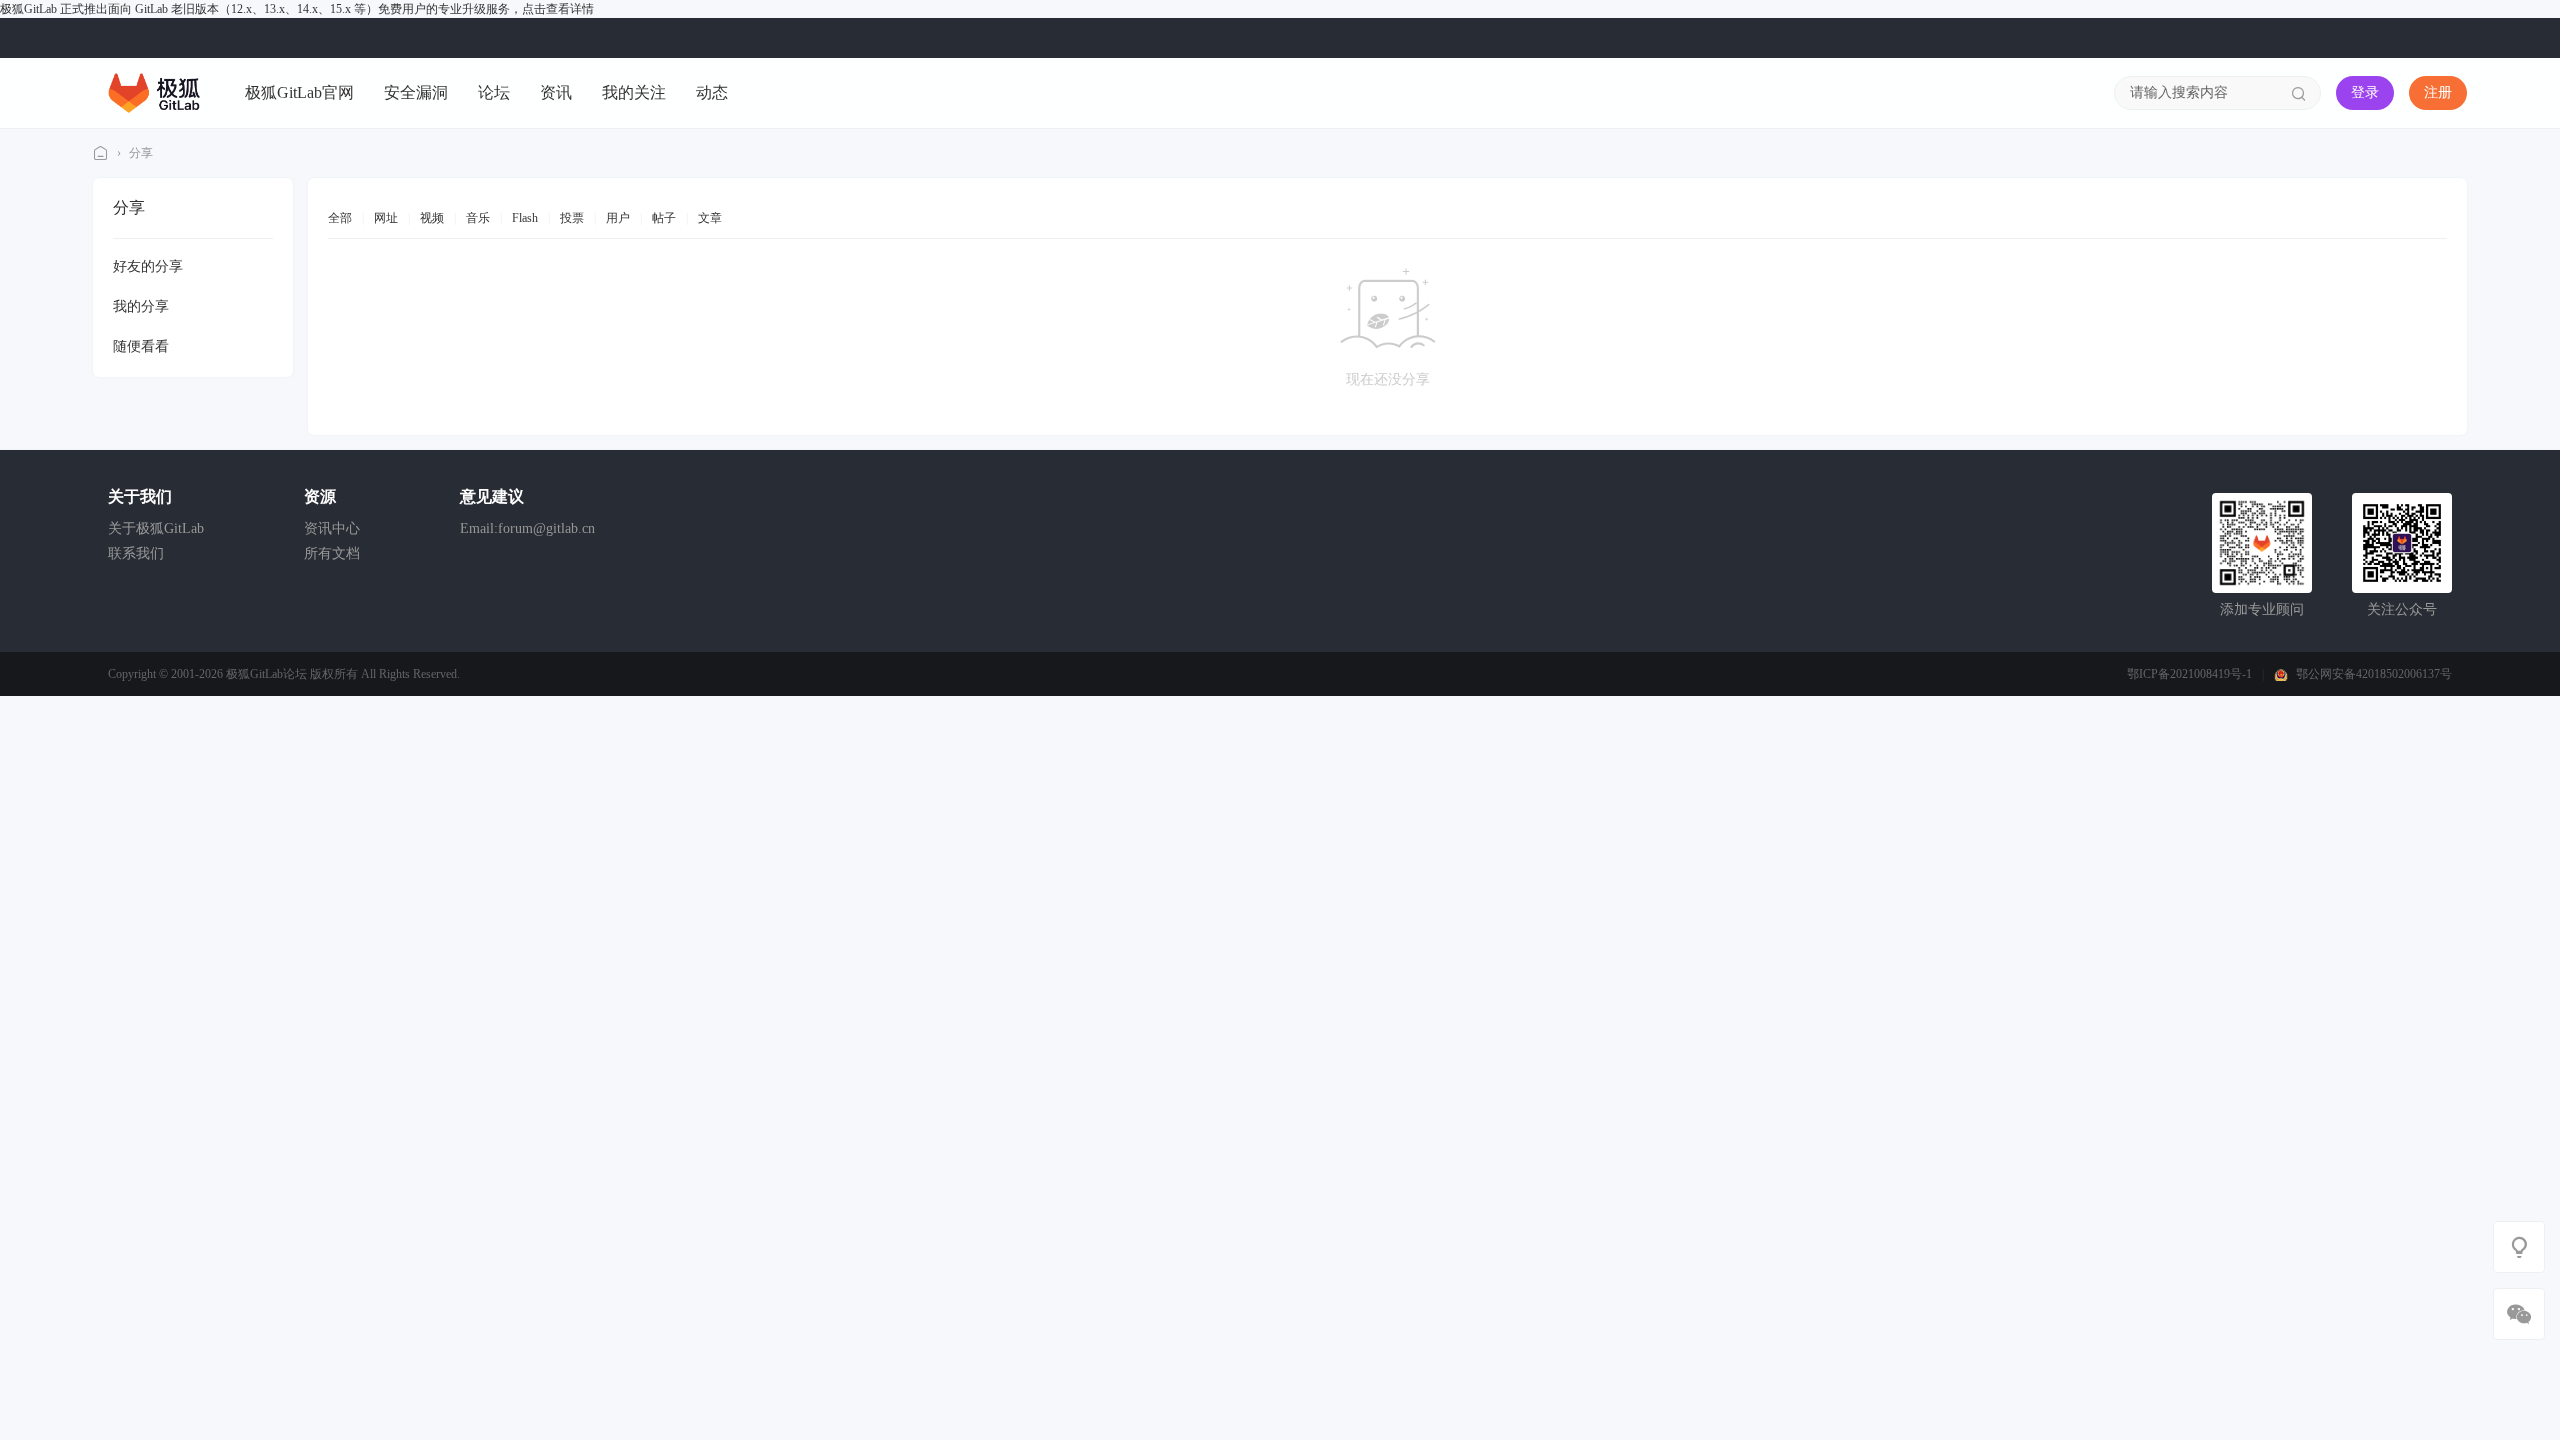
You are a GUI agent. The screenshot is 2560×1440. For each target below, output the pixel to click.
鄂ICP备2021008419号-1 (2189, 674)
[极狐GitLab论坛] (154, 92)
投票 (572, 218)
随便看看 (141, 346)
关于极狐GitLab (156, 528)
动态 (712, 92)
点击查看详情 (558, 9)
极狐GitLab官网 (299, 92)
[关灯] (2519, 1247)
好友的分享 (148, 266)
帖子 (664, 218)
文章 (710, 218)
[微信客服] (2519, 1314)
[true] (2299, 93)
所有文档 (332, 553)
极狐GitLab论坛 (101, 153)
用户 (618, 218)
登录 (2365, 92)
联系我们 (136, 553)
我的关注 (634, 92)
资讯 (556, 92)
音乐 (478, 218)
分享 (141, 153)
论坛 (494, 92)
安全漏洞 (416, 92)
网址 (386, 218)
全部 (340, 218)
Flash (525, 218)
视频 (432, 218)
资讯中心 (332, 528)
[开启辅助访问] (2453, 38)
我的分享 (141, 306)
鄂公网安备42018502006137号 (2374, 674)
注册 (2438, 92)
